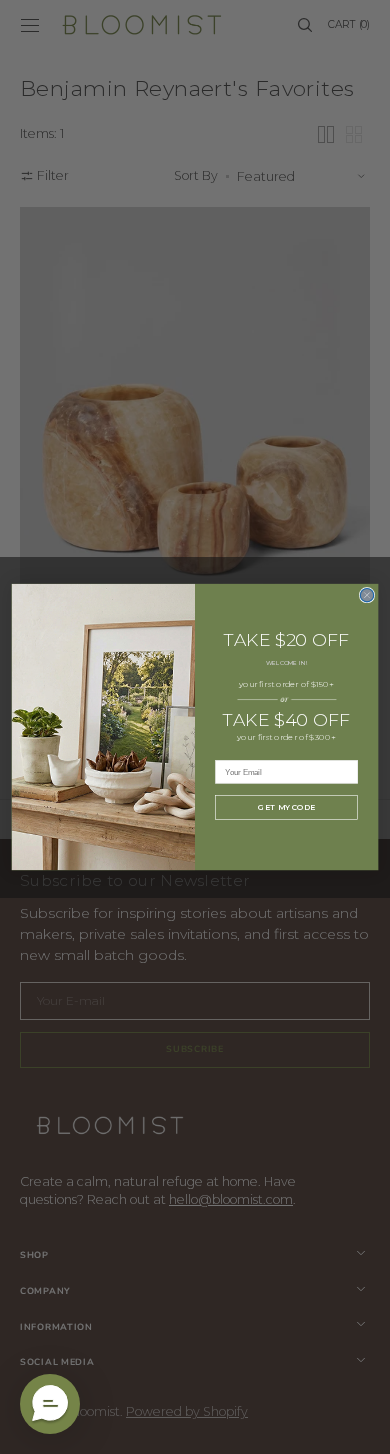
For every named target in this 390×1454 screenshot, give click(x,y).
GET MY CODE (286, 807)
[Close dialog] (366, 594)
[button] (50, 1404)
